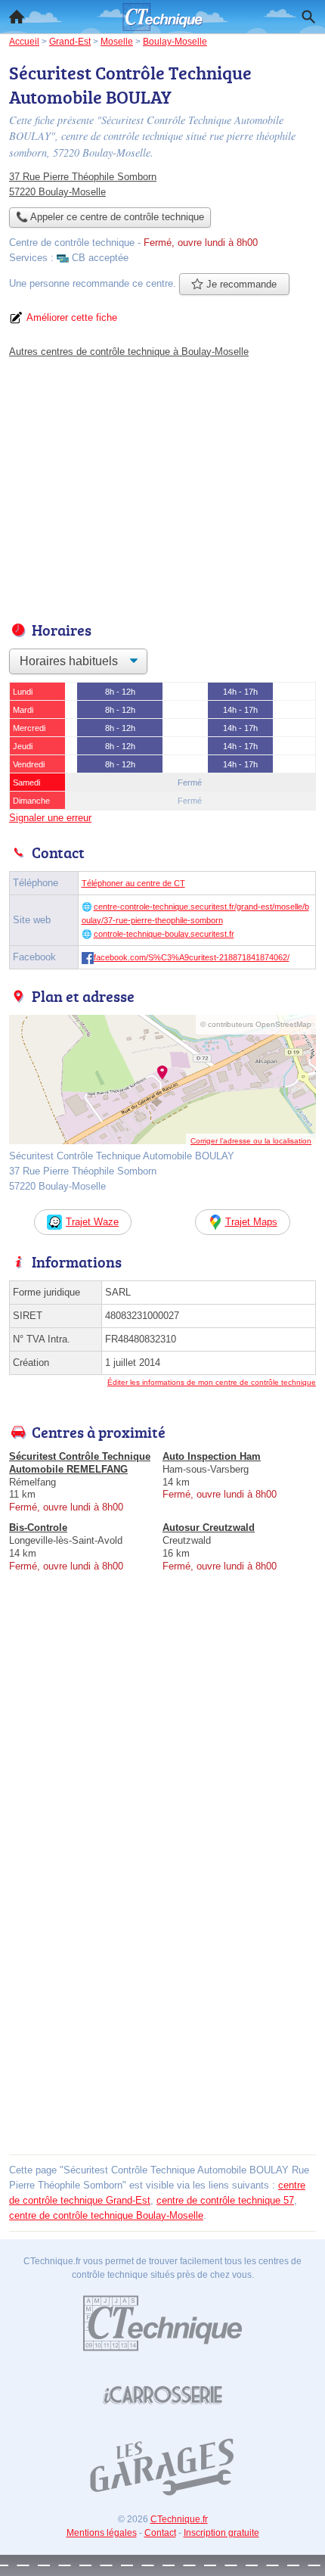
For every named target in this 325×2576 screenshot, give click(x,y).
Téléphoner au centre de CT (133, 883)
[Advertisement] (162, 1987)
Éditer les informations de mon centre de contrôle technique (212, 1382)
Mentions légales (102, 2533)
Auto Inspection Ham (212, 1456)
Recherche (308, 17)
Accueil (17, 17)
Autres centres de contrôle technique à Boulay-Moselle (129, 352)
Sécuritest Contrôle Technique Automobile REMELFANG (80, 1463)
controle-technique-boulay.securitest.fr (164, 934)
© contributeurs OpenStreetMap (256, 1024)
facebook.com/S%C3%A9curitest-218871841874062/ (192, 957)
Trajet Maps (251, 1222)
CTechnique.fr (179, 2519)
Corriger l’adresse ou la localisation (251, 1141)
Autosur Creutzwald (209, 1528)
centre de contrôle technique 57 (225, 2200)
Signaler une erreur (50, 818)
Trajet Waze (92, 1222)
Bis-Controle (38, 1528)
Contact (160, 2533)
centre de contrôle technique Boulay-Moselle (106, 2215)
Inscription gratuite (221, 2533)
